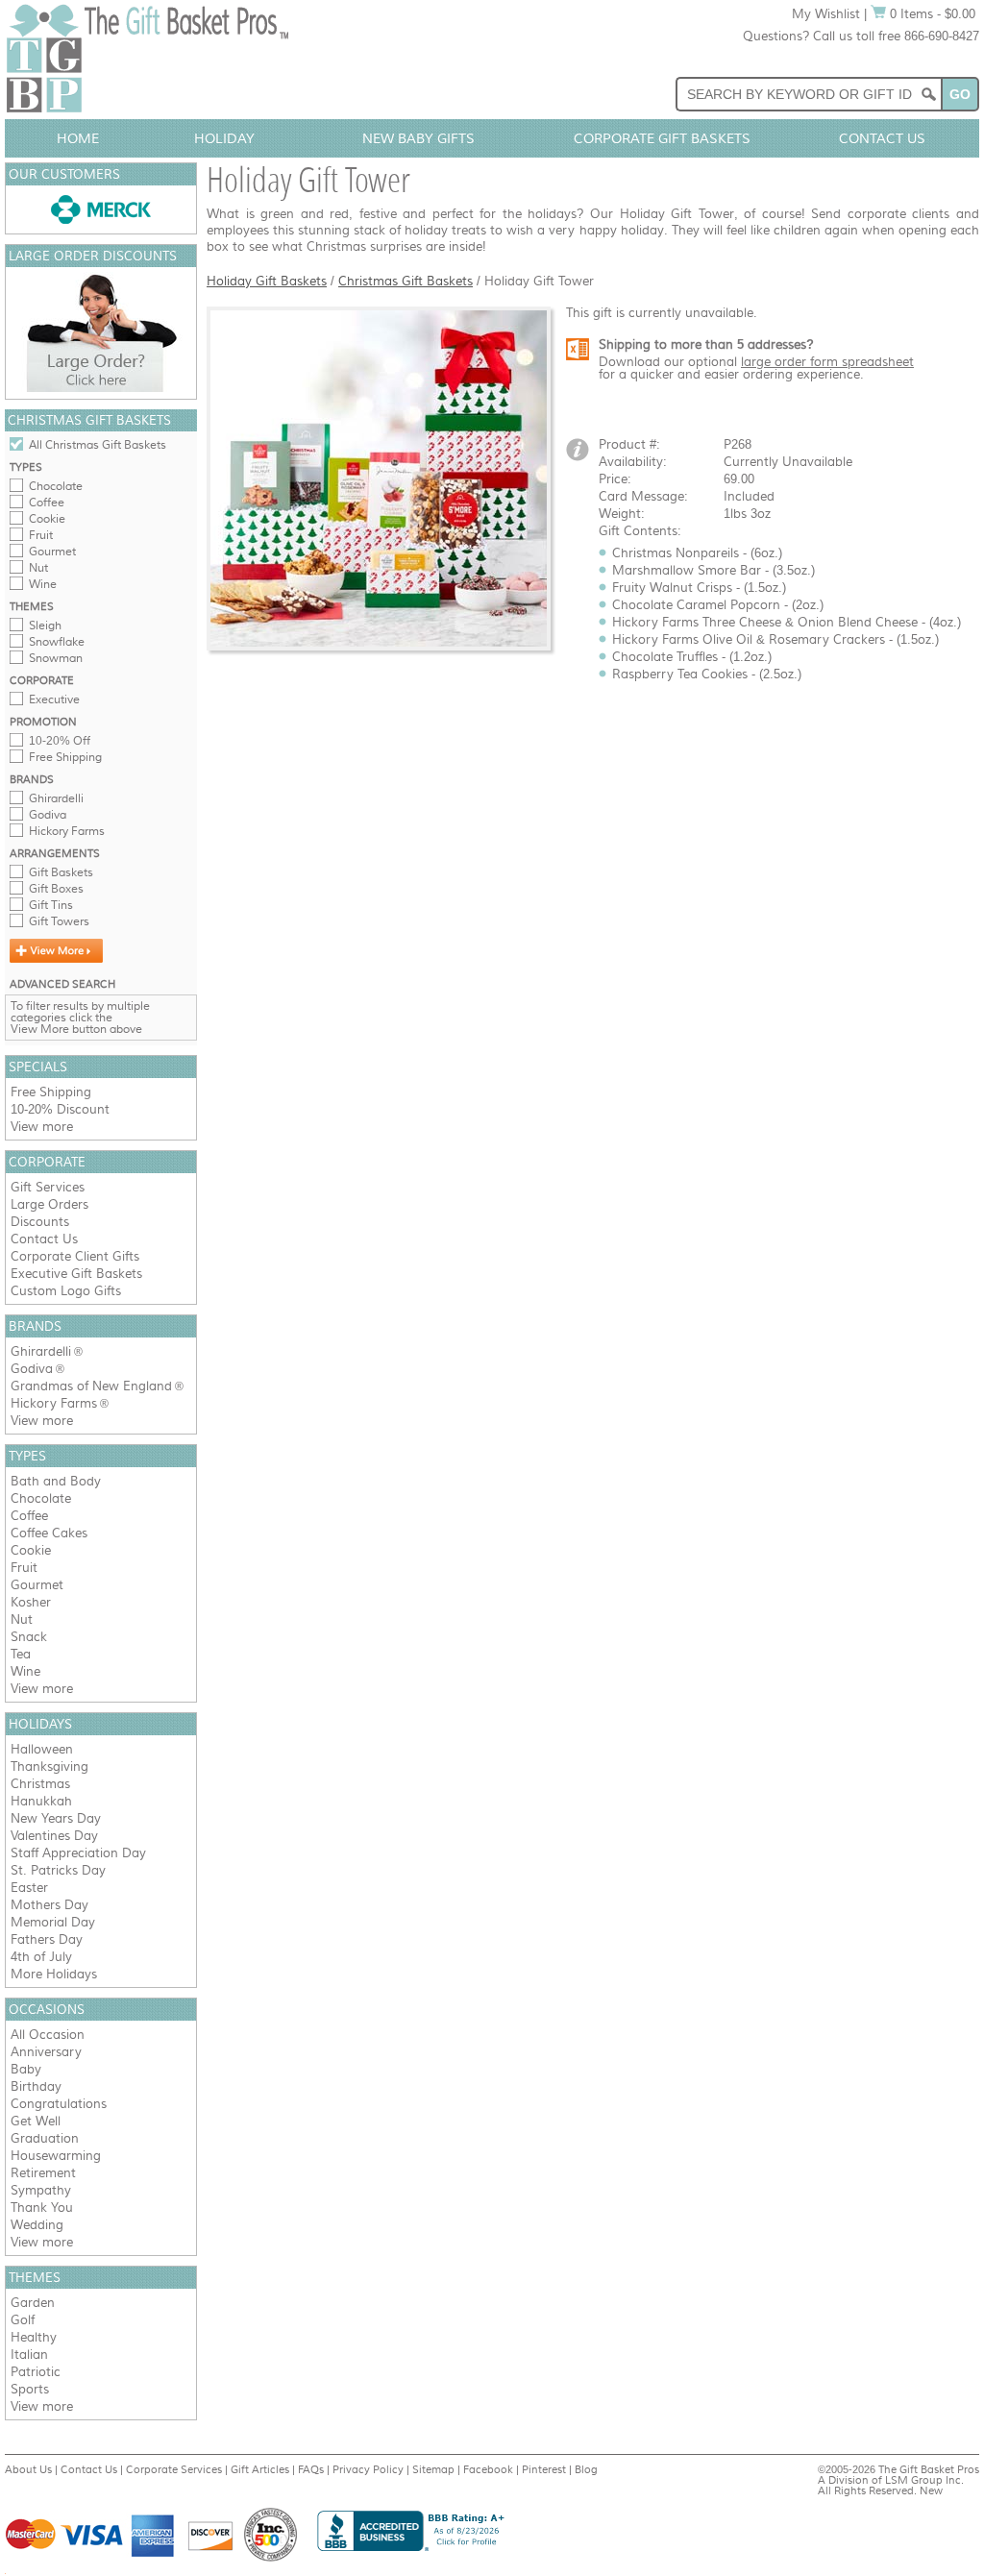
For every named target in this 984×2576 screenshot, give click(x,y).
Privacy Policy (368, 2469)
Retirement (43, 2173)
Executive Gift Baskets (76, 1274)
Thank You (42, 2208)
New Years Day (56, 1818)
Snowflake (57, 642)
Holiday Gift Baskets (267, 281)
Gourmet (52, 552)
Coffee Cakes (49, 1533)
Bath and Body (56, 1481)
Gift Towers (59, 921)
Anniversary (46, 2052)
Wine (43, 584)
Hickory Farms (67, 831)
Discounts (40, 1222)
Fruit (41, 535)
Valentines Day (54, 1836)
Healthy (34, 2337)
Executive (54, 699)
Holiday (224, 138)
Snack (29, 1637)
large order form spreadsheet (827, 362)
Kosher (31, 1602)
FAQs (311, 2469)
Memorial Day (53, 1922)
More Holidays (54, 1974)
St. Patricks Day (58, 1870)
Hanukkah (41, 1801)
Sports (30, 2389)
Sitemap (433, 2469)
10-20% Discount (60, 1109)
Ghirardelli (56, 798)
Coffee (47, 503)
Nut (38, 568)
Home (78, 138)
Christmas (40, 1784)
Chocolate (56, 486)
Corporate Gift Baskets (662, 138)
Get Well (36, 2121)
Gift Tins (51, 905)
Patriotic (36, 2372)
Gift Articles (260, 2469)
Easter (29, 1888)
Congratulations (59, 2104)
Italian (29, 2355)
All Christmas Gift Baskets (98, 445)
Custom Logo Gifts (66, 1291)
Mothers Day (49, 1905)
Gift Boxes (56, 889)
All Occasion (48, 2035)
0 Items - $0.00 (931, 14)
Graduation (45, 2138)
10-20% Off (60, 741)
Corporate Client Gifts (75, 1256)
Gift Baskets (61, 872)
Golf (23, 2320)
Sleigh (45, 626)
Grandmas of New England (91, 1386)
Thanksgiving (49, 1766)
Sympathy (41, 2190)
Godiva (48, 815)
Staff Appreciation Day (78, 1853)
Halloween (42, 1749)
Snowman (56, 658)
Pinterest (544, 2469)
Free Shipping (65, 757)
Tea (21, 1654)
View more (42, 1127)
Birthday (36, 2086)
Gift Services (48, 1187)
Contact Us (882, 138)
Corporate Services (174, 2469)
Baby (26, 2069)
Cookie (47, 519)
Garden (33, 2303)
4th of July (41, 1957)
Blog (586, 2469)
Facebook (488, 2469)
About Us (28, 2469)
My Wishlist (826, 14)
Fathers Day (47, 1939)
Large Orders (49, 1204)
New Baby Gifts (418, 138)
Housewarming (56, 2156)
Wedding (37, 2225)
